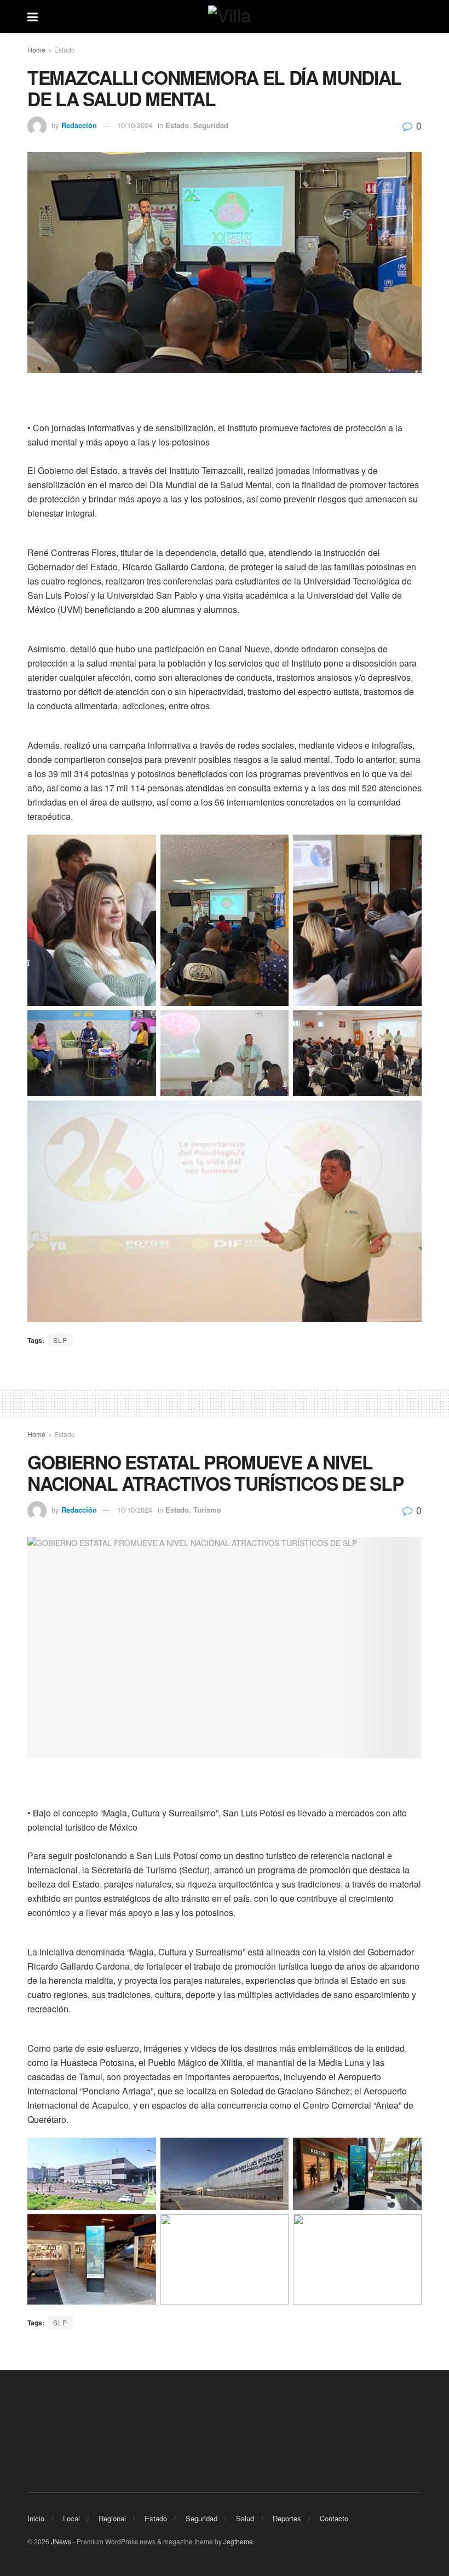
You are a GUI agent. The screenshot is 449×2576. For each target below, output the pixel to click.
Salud (245, 2518)
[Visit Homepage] (233, 16)
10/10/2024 (135, 125)
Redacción (79, 125)
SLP (60, 1340)
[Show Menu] (33, 16)
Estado (65, 50)
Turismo (207, 1510)
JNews (61, 2541)
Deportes (287, 2518)
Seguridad (211, 125)
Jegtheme (238, 2541)
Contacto (334, 2518)
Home (36, 50)
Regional (112, 2518)
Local (71, 2518)
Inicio (36, 2518)
